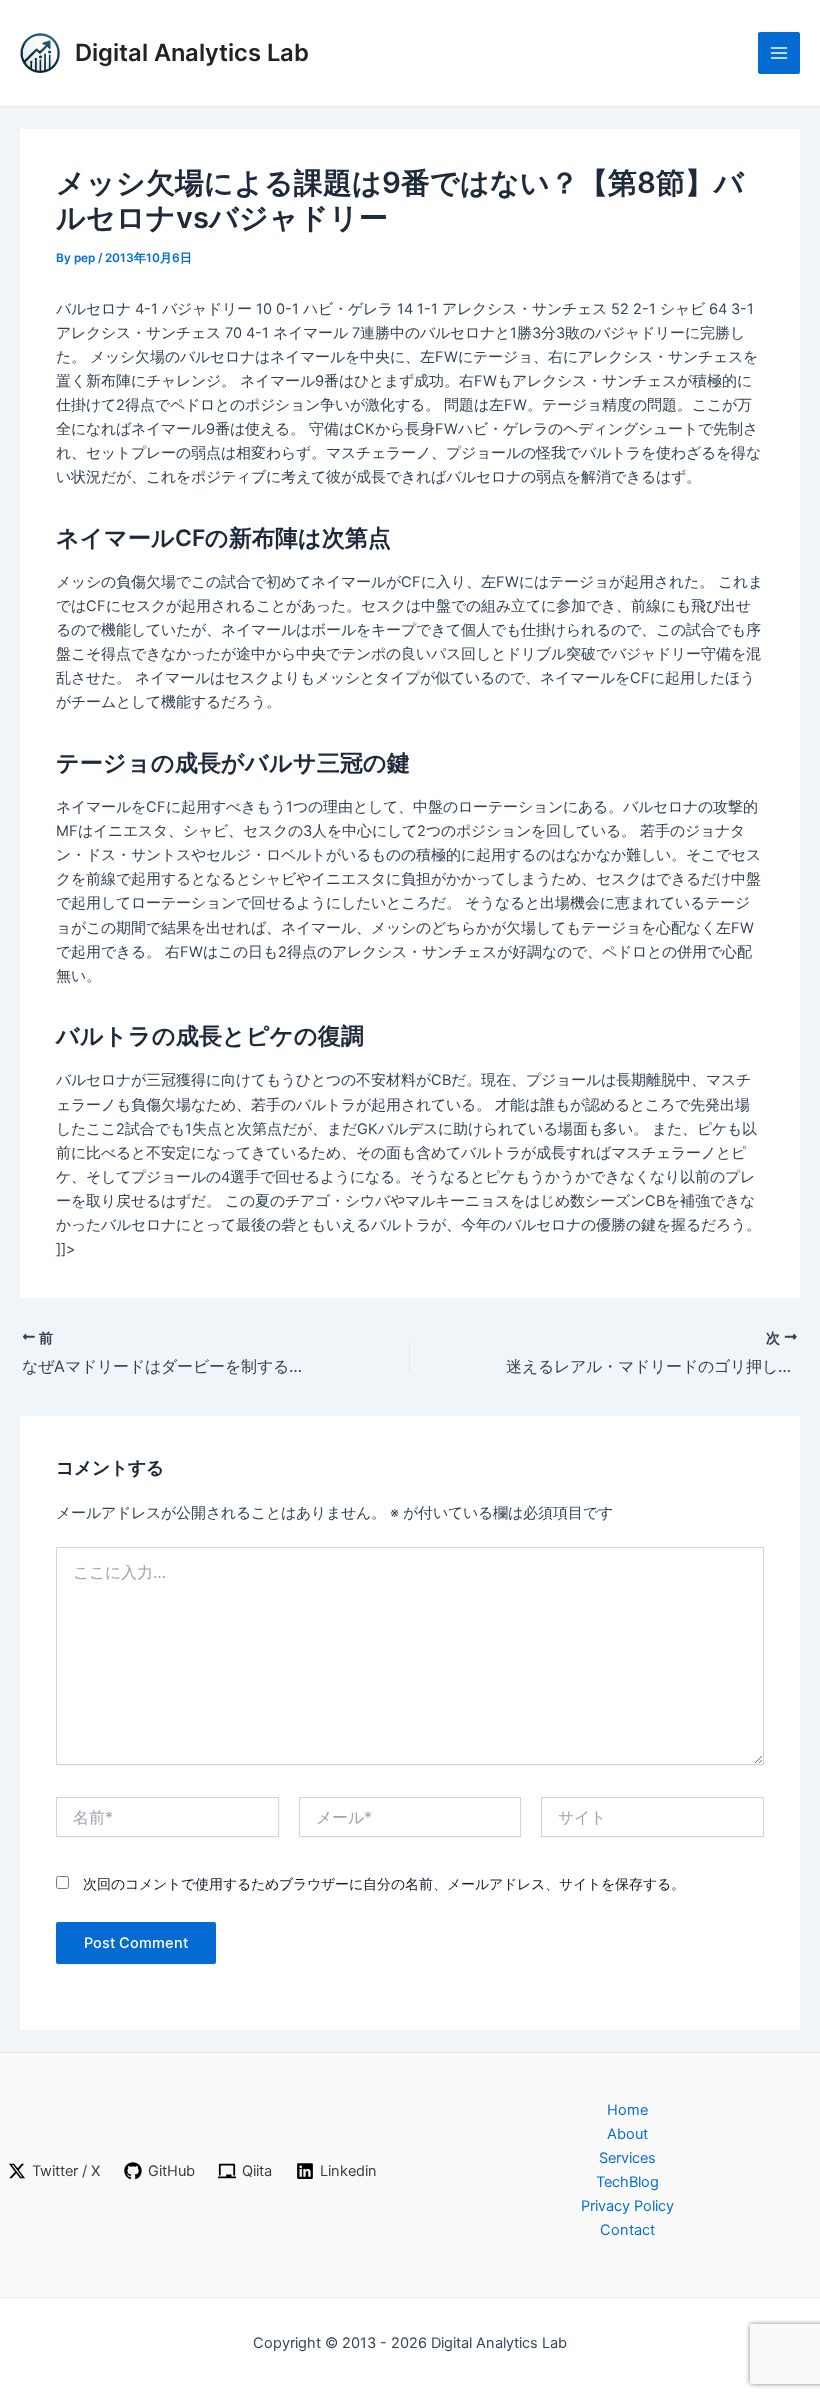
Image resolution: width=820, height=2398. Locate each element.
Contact (627, 2230)
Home (627, 2110)
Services (627, 2158)
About (627, 2134)
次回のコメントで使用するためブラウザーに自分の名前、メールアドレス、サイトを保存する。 (384, 1883)
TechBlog (627, 2182)
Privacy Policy (627, 2206)
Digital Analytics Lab (192, 52)
